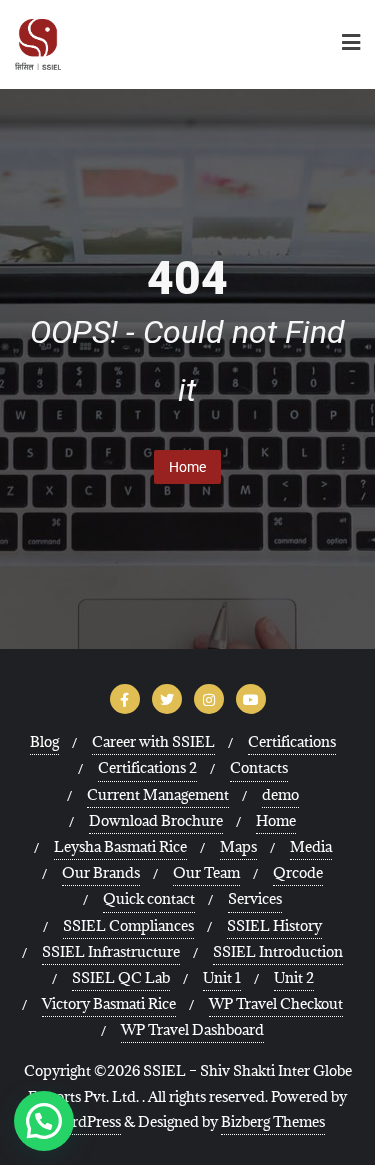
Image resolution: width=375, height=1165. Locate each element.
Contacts (259, 767)
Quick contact (149, 898)
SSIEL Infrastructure (111, 951)
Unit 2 (294, 977)
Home (187, 467)
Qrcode (298, 872)
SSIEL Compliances (128, 925)
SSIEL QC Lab (121, 977)
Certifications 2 (147, 767)
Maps (238, 846)
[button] (44, 1121)
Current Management (158, 794)
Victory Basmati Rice (109, 1003)
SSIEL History (274, 925)
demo (280, 794)
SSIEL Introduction (278, 951)
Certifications (292, 741)
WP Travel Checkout (276, 1003)
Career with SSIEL (153, 741)
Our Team (206, 872)
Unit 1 (222, 977)
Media (311, 846)
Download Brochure (156, 820)
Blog (44, 741)
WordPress (85, 1121)
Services (255, 898)
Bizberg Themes (273, 1121)
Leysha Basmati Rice (120, 846)
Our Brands (101, 872)
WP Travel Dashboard (192, 1029)
